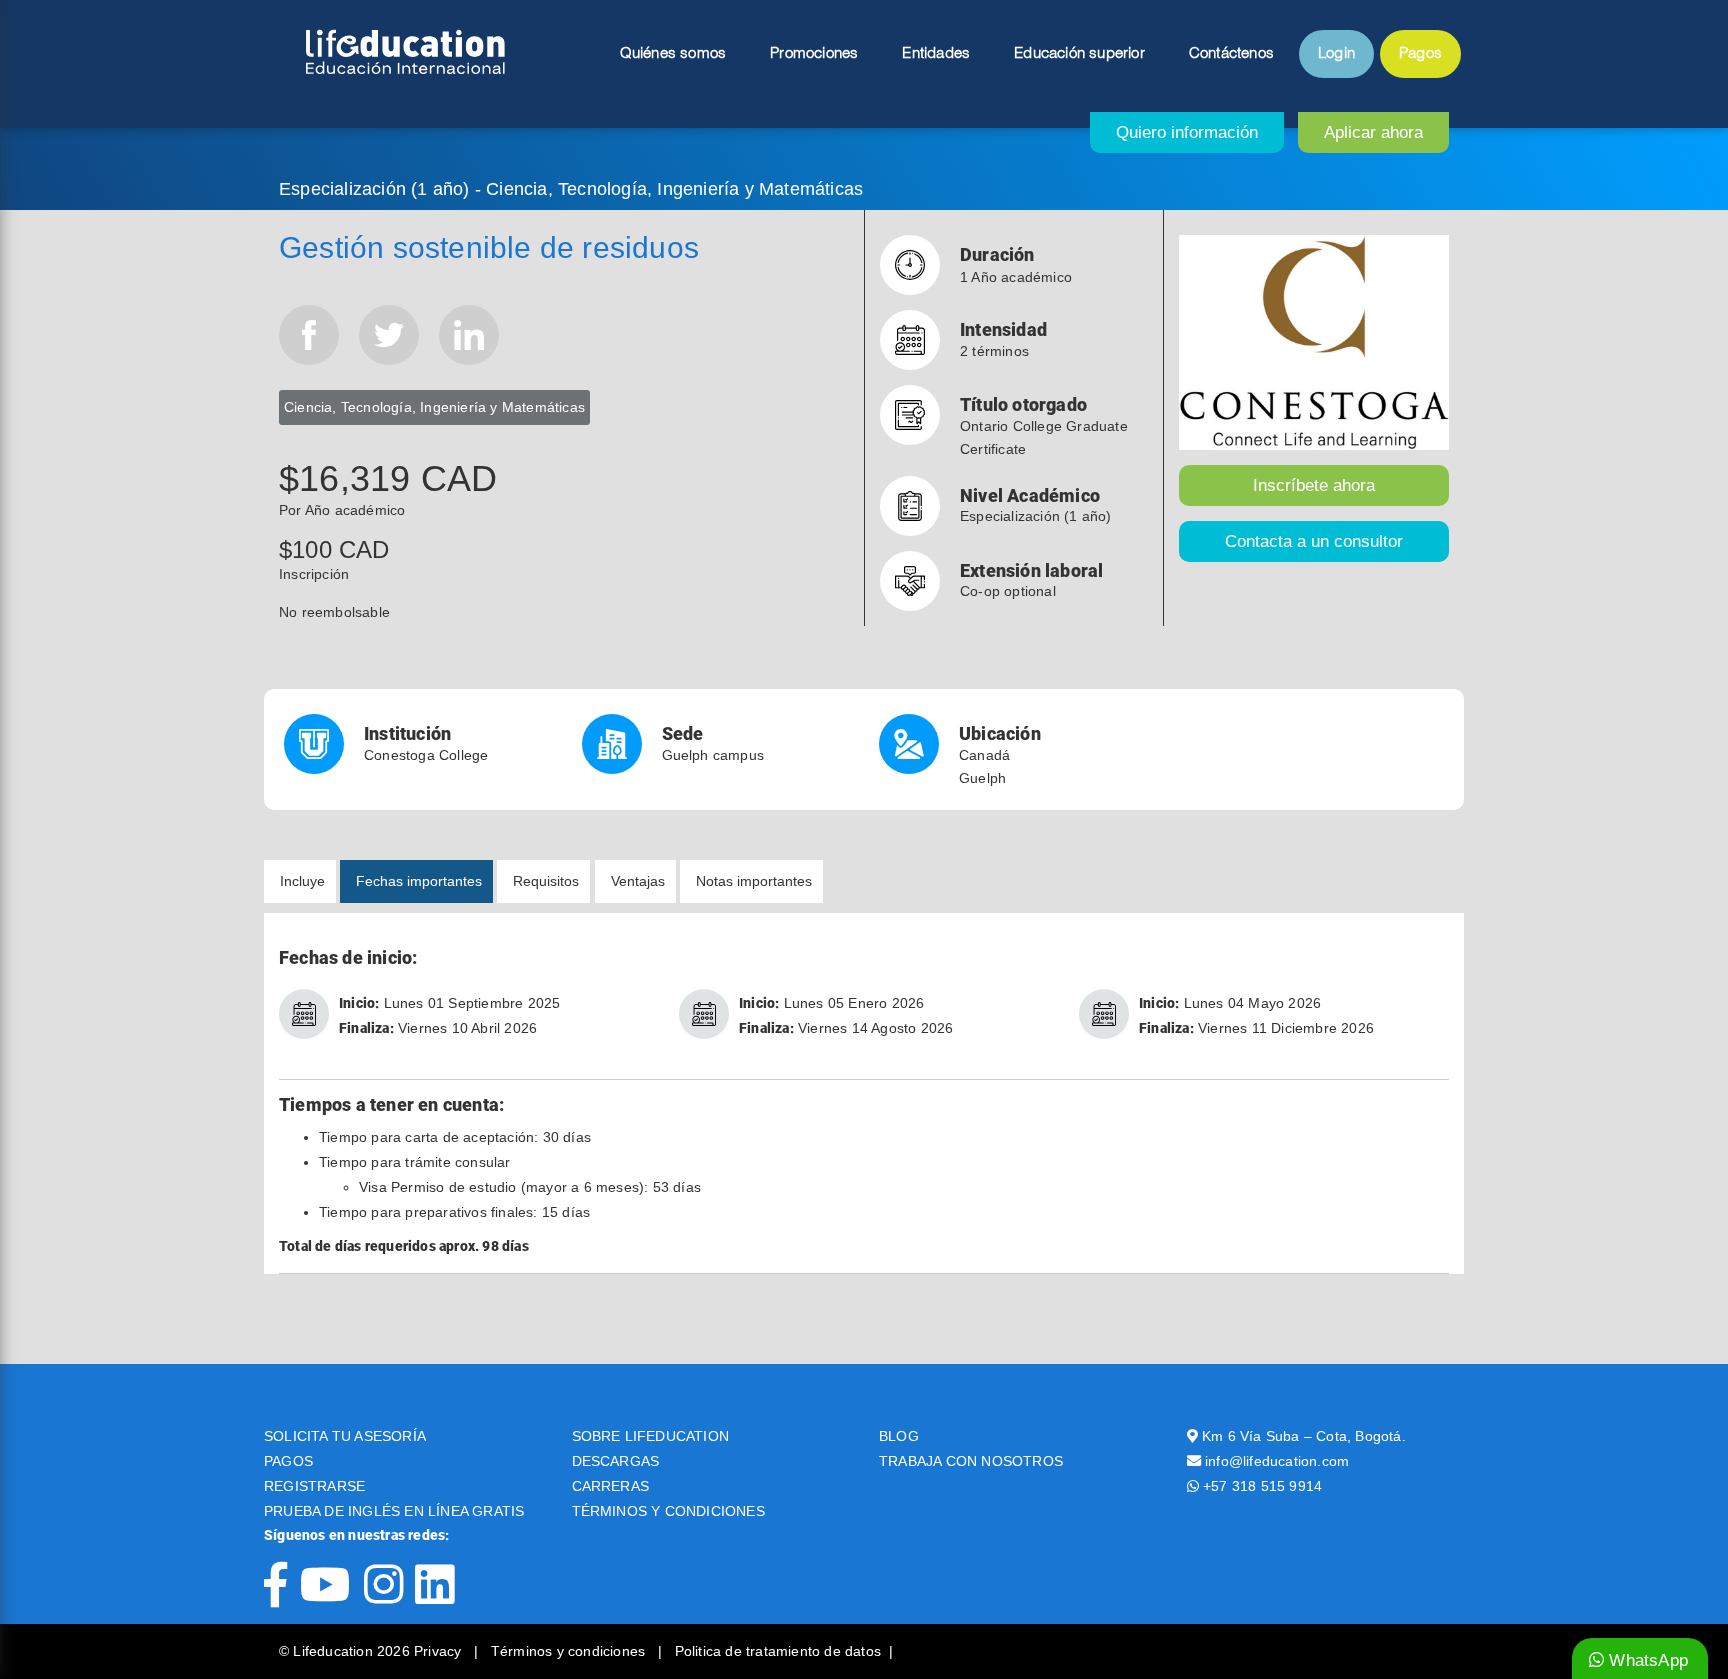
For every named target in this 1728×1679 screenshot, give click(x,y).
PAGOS (288, 1461)
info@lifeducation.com (1277, 1461)
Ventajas (638, 881)
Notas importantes (754, 881)
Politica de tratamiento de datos (778, 1651)
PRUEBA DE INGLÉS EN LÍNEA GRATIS (394, 1511)
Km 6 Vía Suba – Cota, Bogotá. (1304, 1436)
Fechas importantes (419, 881)
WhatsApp (1646, 1660)
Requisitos (546, 881)
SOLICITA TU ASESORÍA (345, 1436)
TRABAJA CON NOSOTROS (971, 1461)
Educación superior (1079, 54)
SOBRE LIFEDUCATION (651, 1436)
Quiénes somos (673, 54)
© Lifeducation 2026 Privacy (372, 1651)
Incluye (302, 881)
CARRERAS (611, 1486)
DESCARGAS (616, 1461)
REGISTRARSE (314, 1486)
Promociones (814, 54)
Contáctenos (1231, 54)
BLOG (899, 1436)
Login (1336, 54)
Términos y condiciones (570, 1651)
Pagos (1420, 54)
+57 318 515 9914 (1262, 1486)
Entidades (936, 54)
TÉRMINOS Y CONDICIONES (668, 1511)
